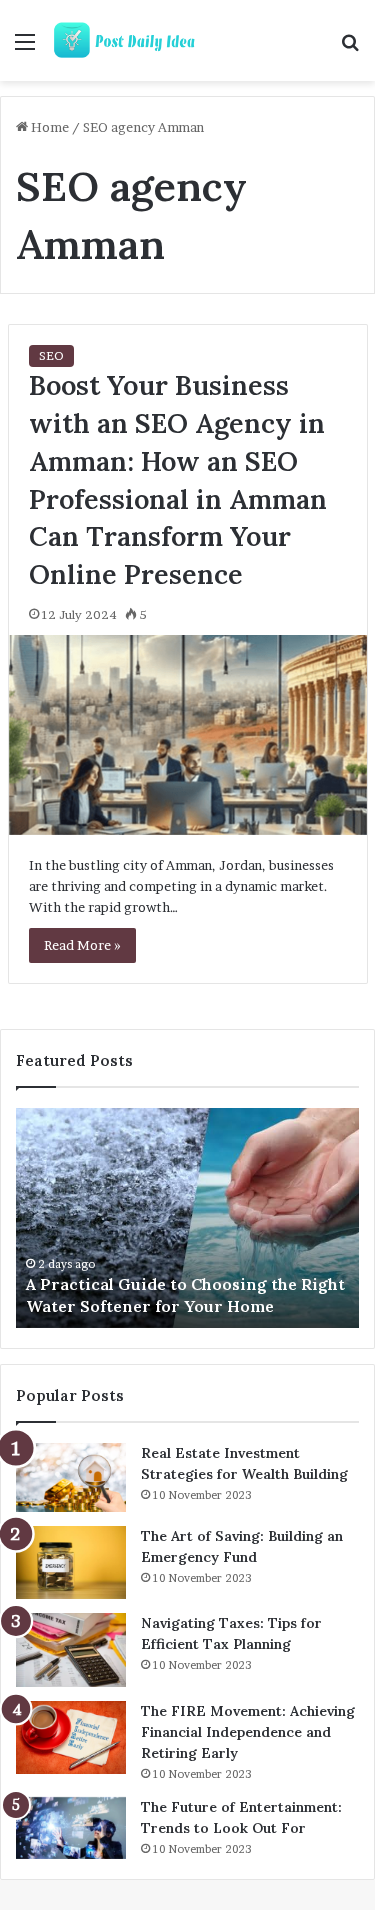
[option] (187, 1218)
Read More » (82, 945)
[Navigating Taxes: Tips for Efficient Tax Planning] (71, 1650)
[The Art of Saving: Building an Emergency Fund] (71, 1563)
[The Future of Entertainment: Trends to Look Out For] (71, 1828)
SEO (51, 355)
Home (48, 127)
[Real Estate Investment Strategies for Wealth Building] (71, 1477)
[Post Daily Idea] (130, 40)
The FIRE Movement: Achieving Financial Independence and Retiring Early (248, 1732)
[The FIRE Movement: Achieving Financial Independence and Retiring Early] (71, 1738)
